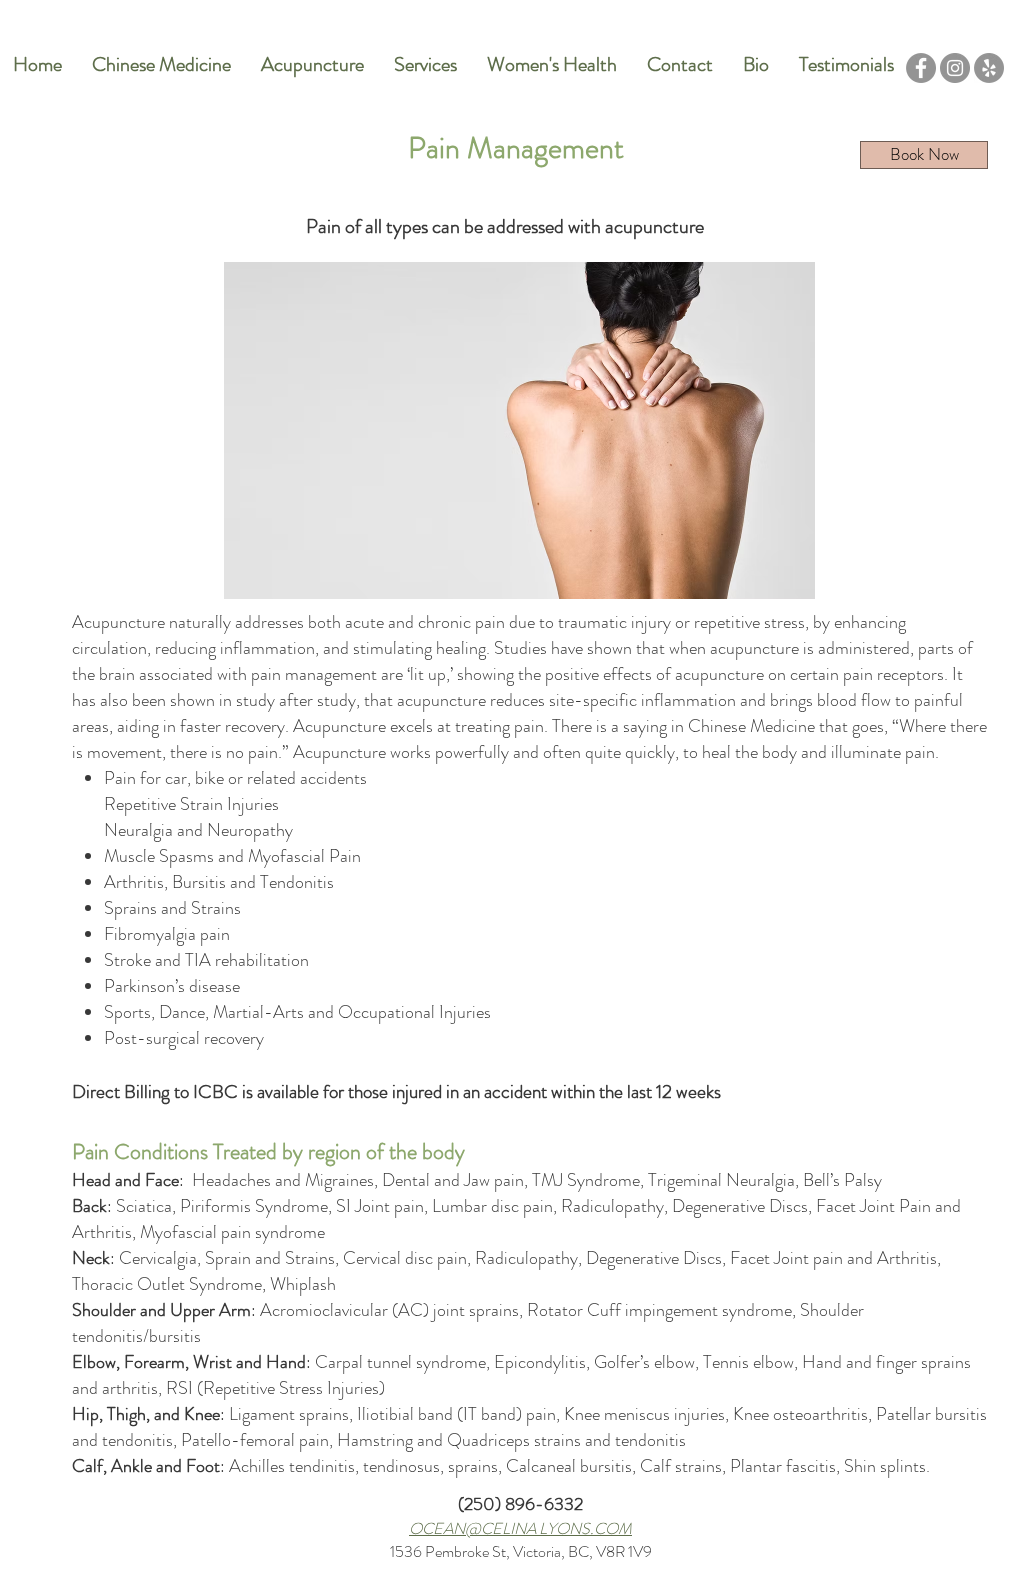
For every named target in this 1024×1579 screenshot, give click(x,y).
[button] (312, 65)
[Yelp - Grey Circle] (989, 68)
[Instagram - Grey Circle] (955, 68)
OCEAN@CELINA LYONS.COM (520, 1528)
